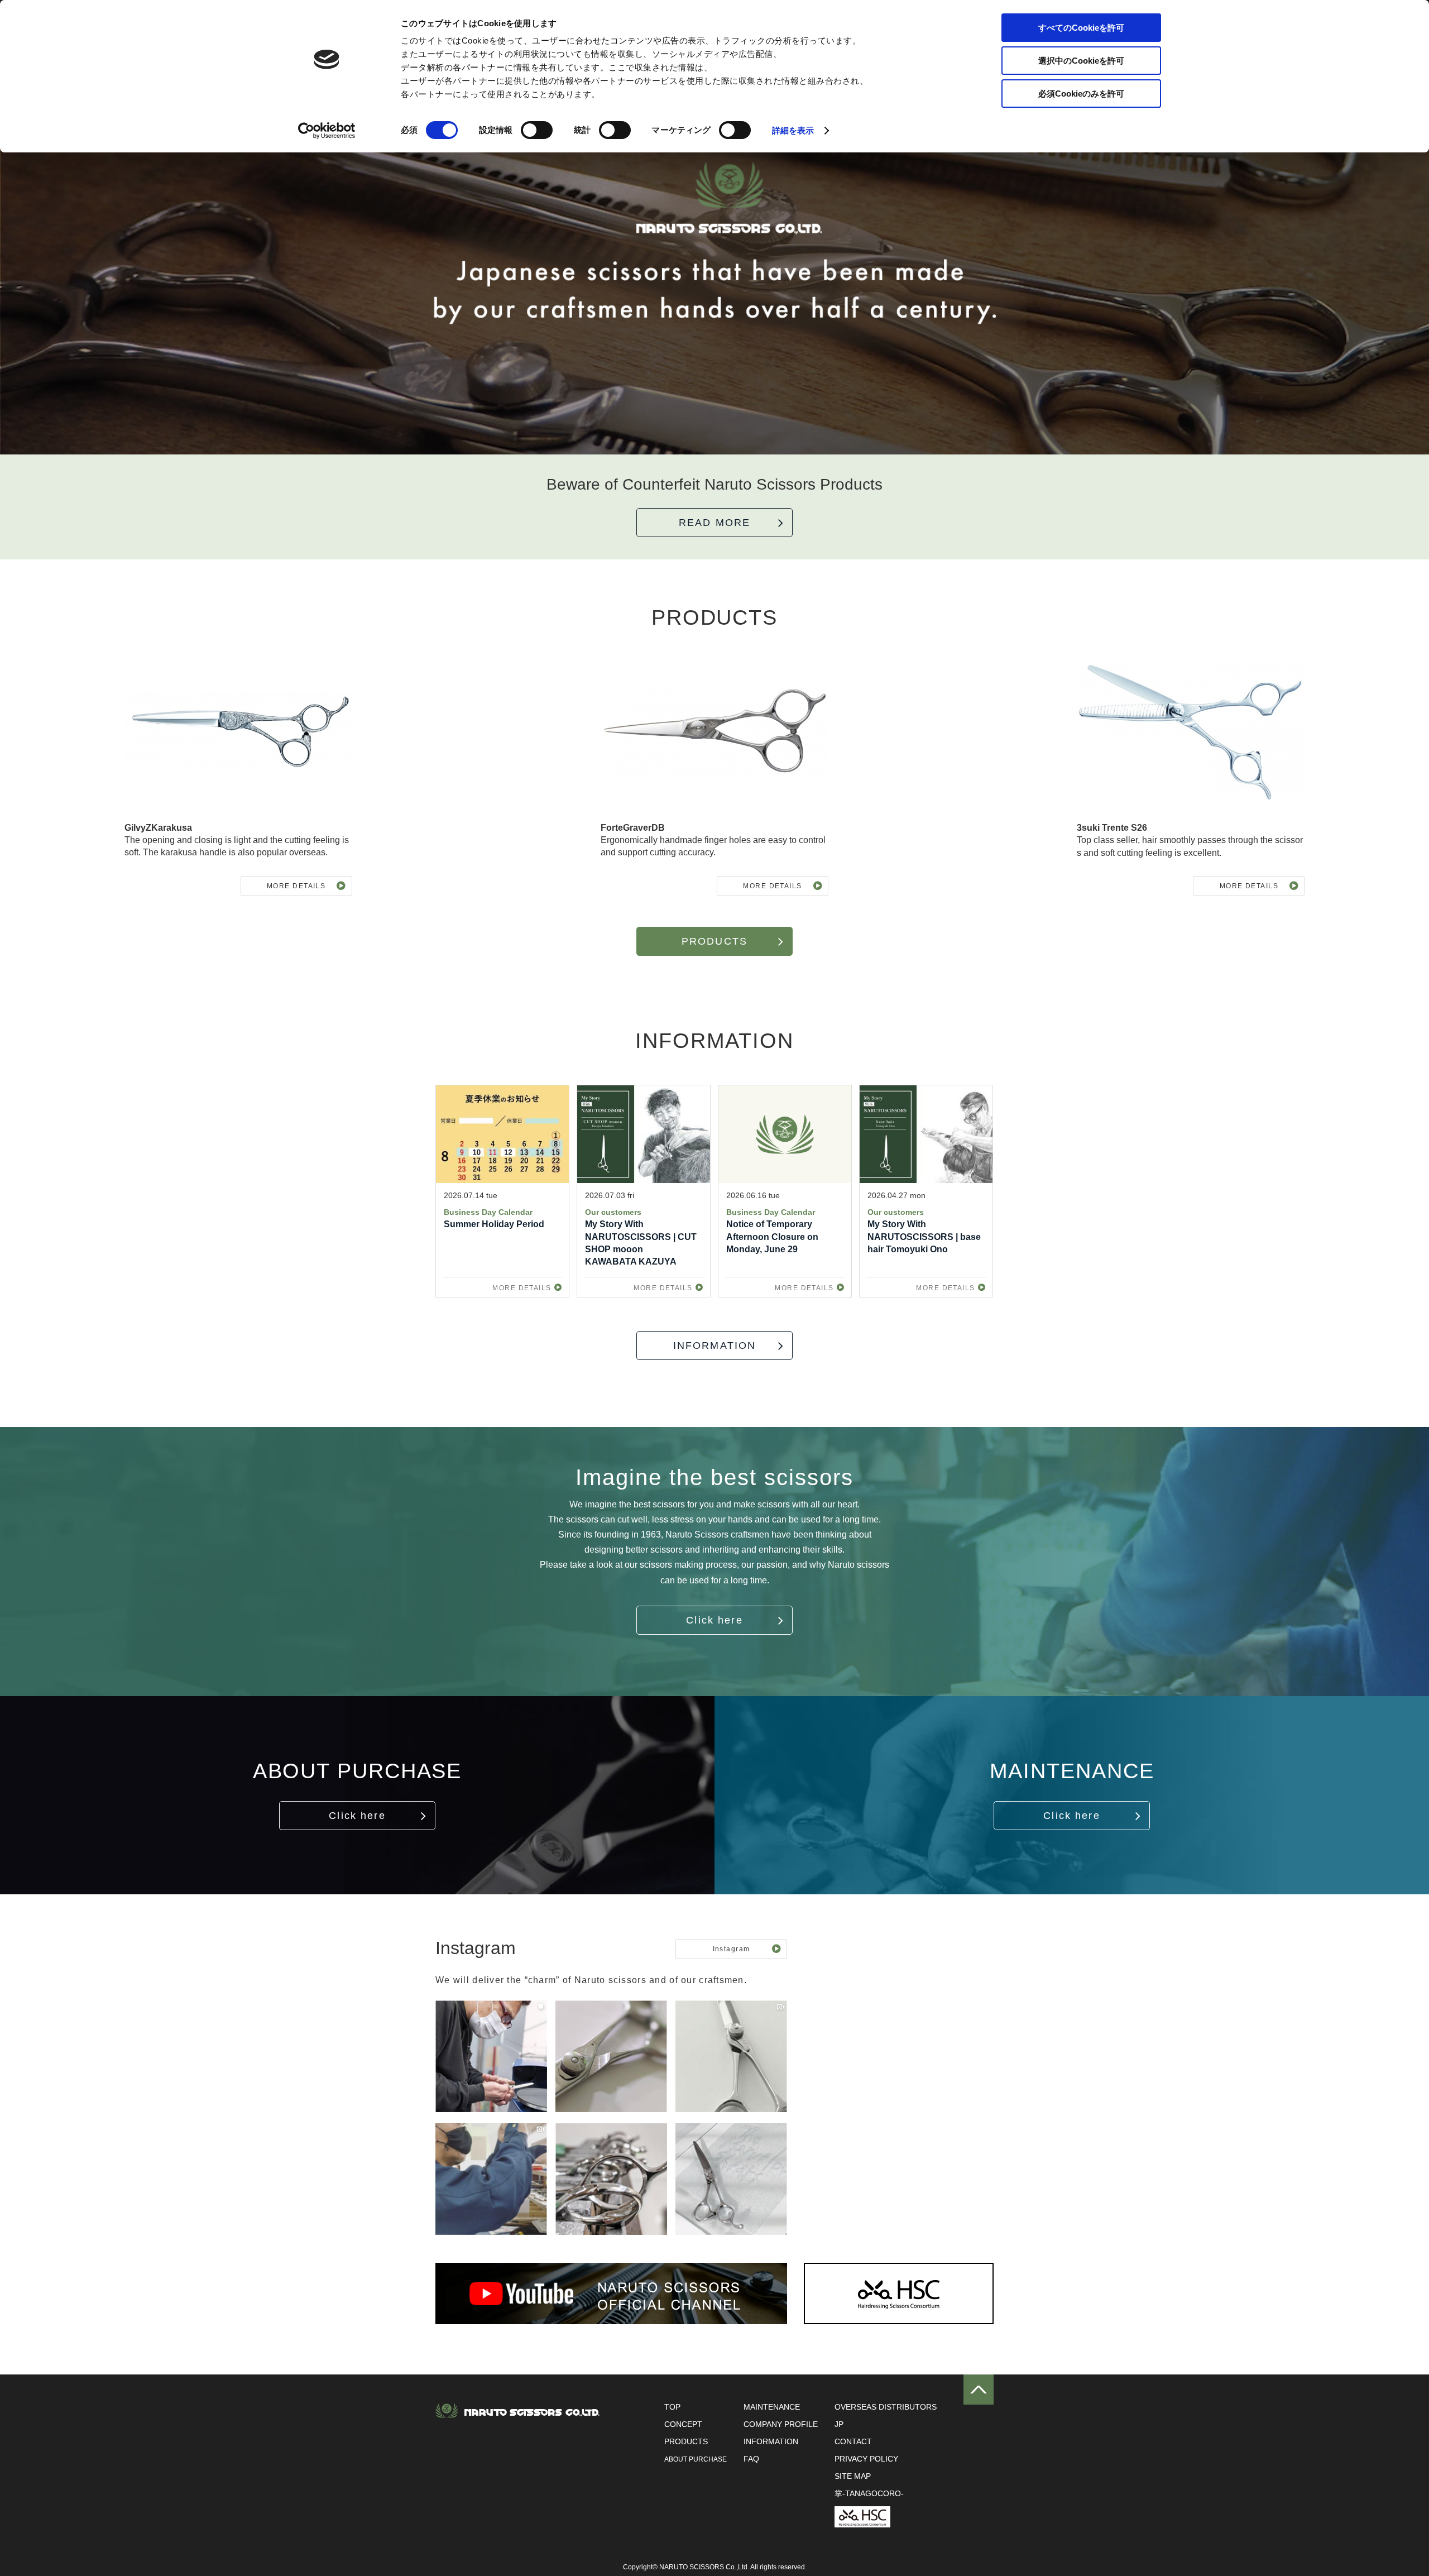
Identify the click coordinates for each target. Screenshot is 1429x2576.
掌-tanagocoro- (869, 2493)
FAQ (751, 2459)
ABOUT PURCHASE (696, 2459)
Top (672, 2407)
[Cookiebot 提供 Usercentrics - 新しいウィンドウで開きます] (327, 131)
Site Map (853, 2476)
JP (839, 2424)
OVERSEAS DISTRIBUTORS (886, 2407)
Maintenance (772, 2407)
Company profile (781, 2424)
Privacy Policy (866, 2459)
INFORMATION (715, 1346)
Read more (714, 523)
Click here (714, 1620)
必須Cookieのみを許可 (1081, 94)
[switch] (537, 130)
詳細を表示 (793, 130)
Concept (683, 2424)
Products (714, 941)
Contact (853, 2441)
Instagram (732, 1949)
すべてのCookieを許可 (1081, 28)
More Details (296, 886)
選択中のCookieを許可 (1081, 61)
